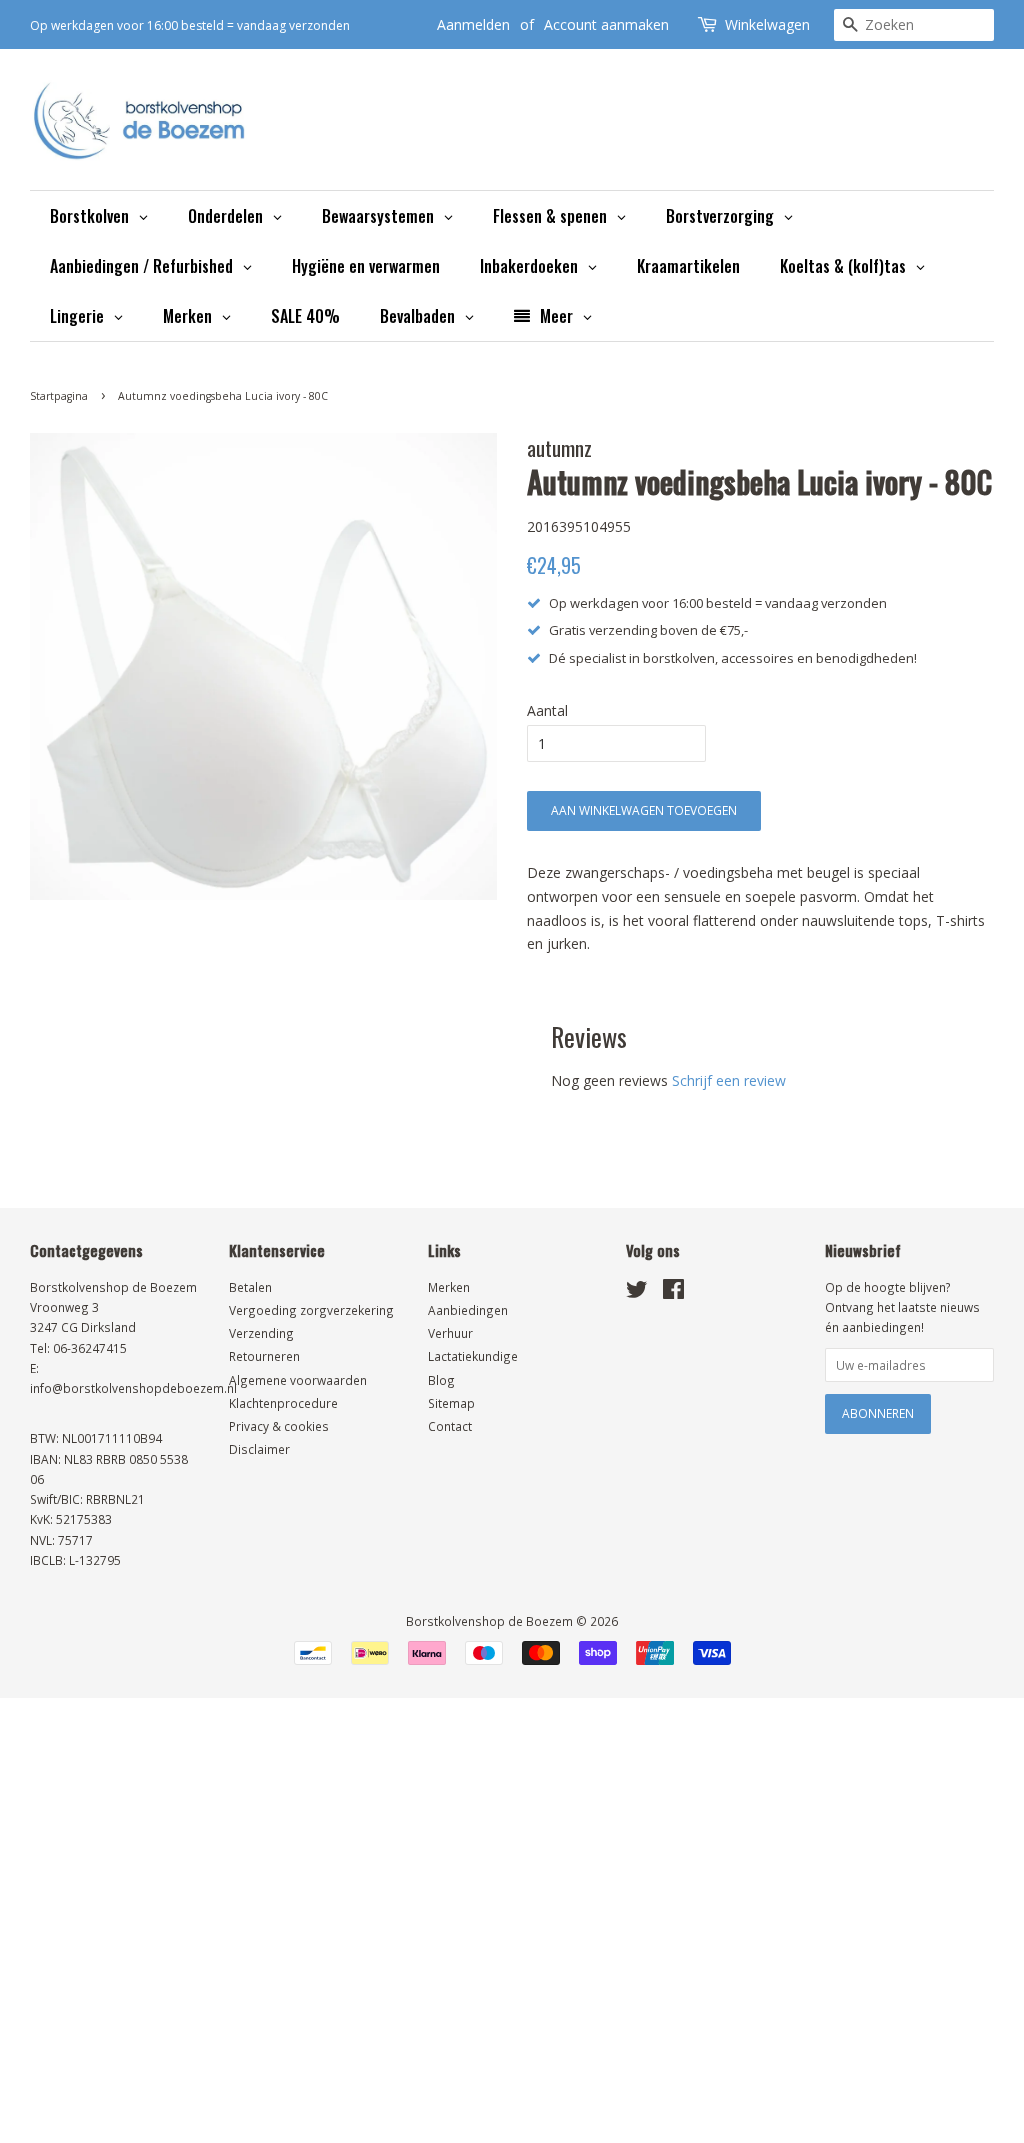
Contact (450, 1426)
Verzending (261, 1333)
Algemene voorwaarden (298, 1380)
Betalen (250, 1287)
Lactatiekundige (473, 1356)
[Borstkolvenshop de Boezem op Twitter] (637, 1293)
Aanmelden (473, 24)
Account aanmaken (606, 24)
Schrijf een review (729, 1080)
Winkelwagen (767, 24)
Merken (449, 1287)
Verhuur (450, 1333)
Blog (441, 1380)
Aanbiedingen (468, 1310)
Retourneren (264, 1356)
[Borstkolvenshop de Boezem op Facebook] (673, 1293)
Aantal (547, 710)
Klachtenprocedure (283, 1403)
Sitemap (451, 1403)
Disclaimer (259, 1449)
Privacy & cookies (279, 1426)
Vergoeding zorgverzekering (311, 1310)
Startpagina (59, 396)
